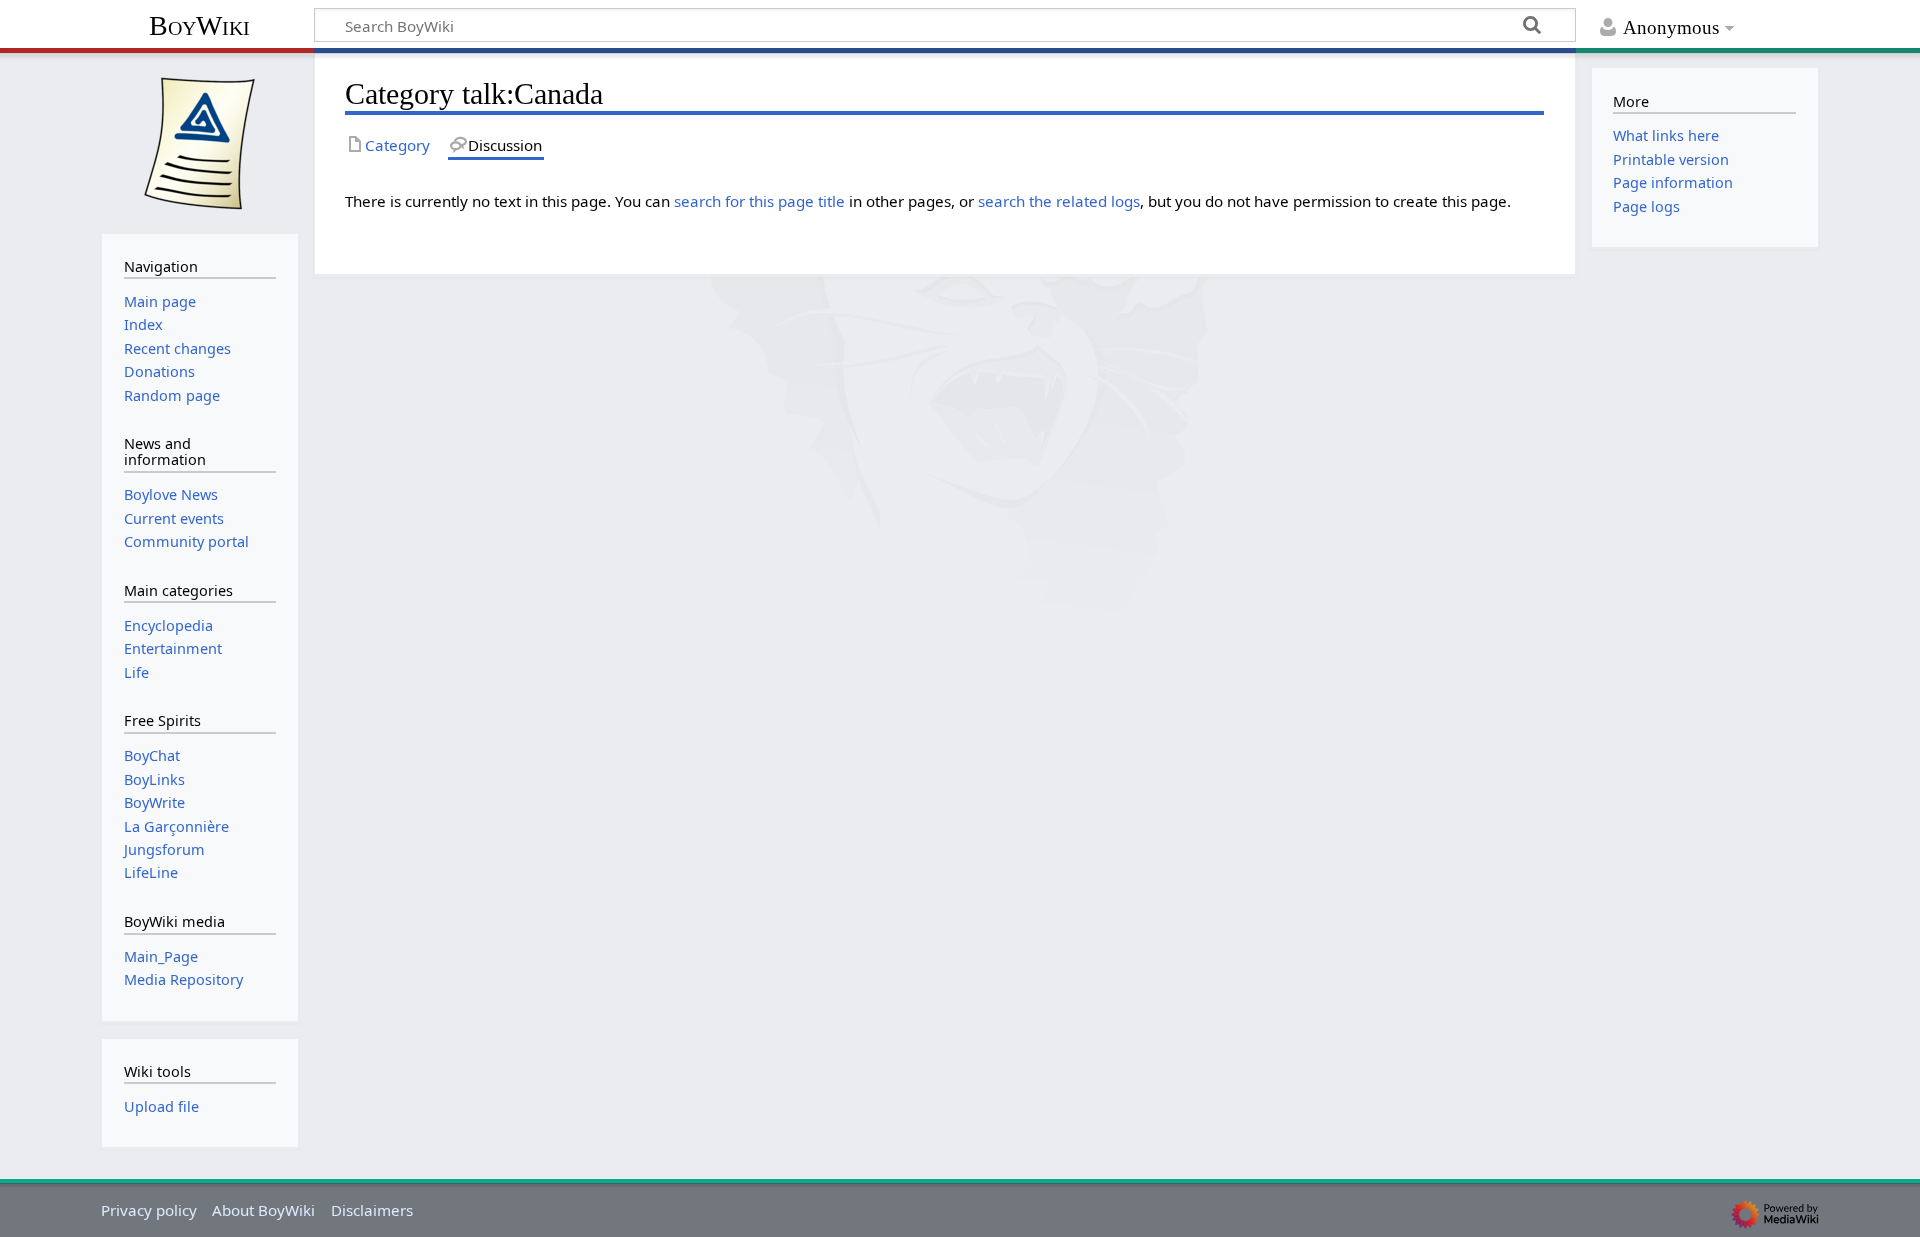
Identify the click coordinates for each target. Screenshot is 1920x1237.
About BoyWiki (263, 1210)
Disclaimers (372, 1210)
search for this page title (759, 201)
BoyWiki (199, 25)
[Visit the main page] (200, 141)
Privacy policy (149, 1210)
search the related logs (1059, 201)
